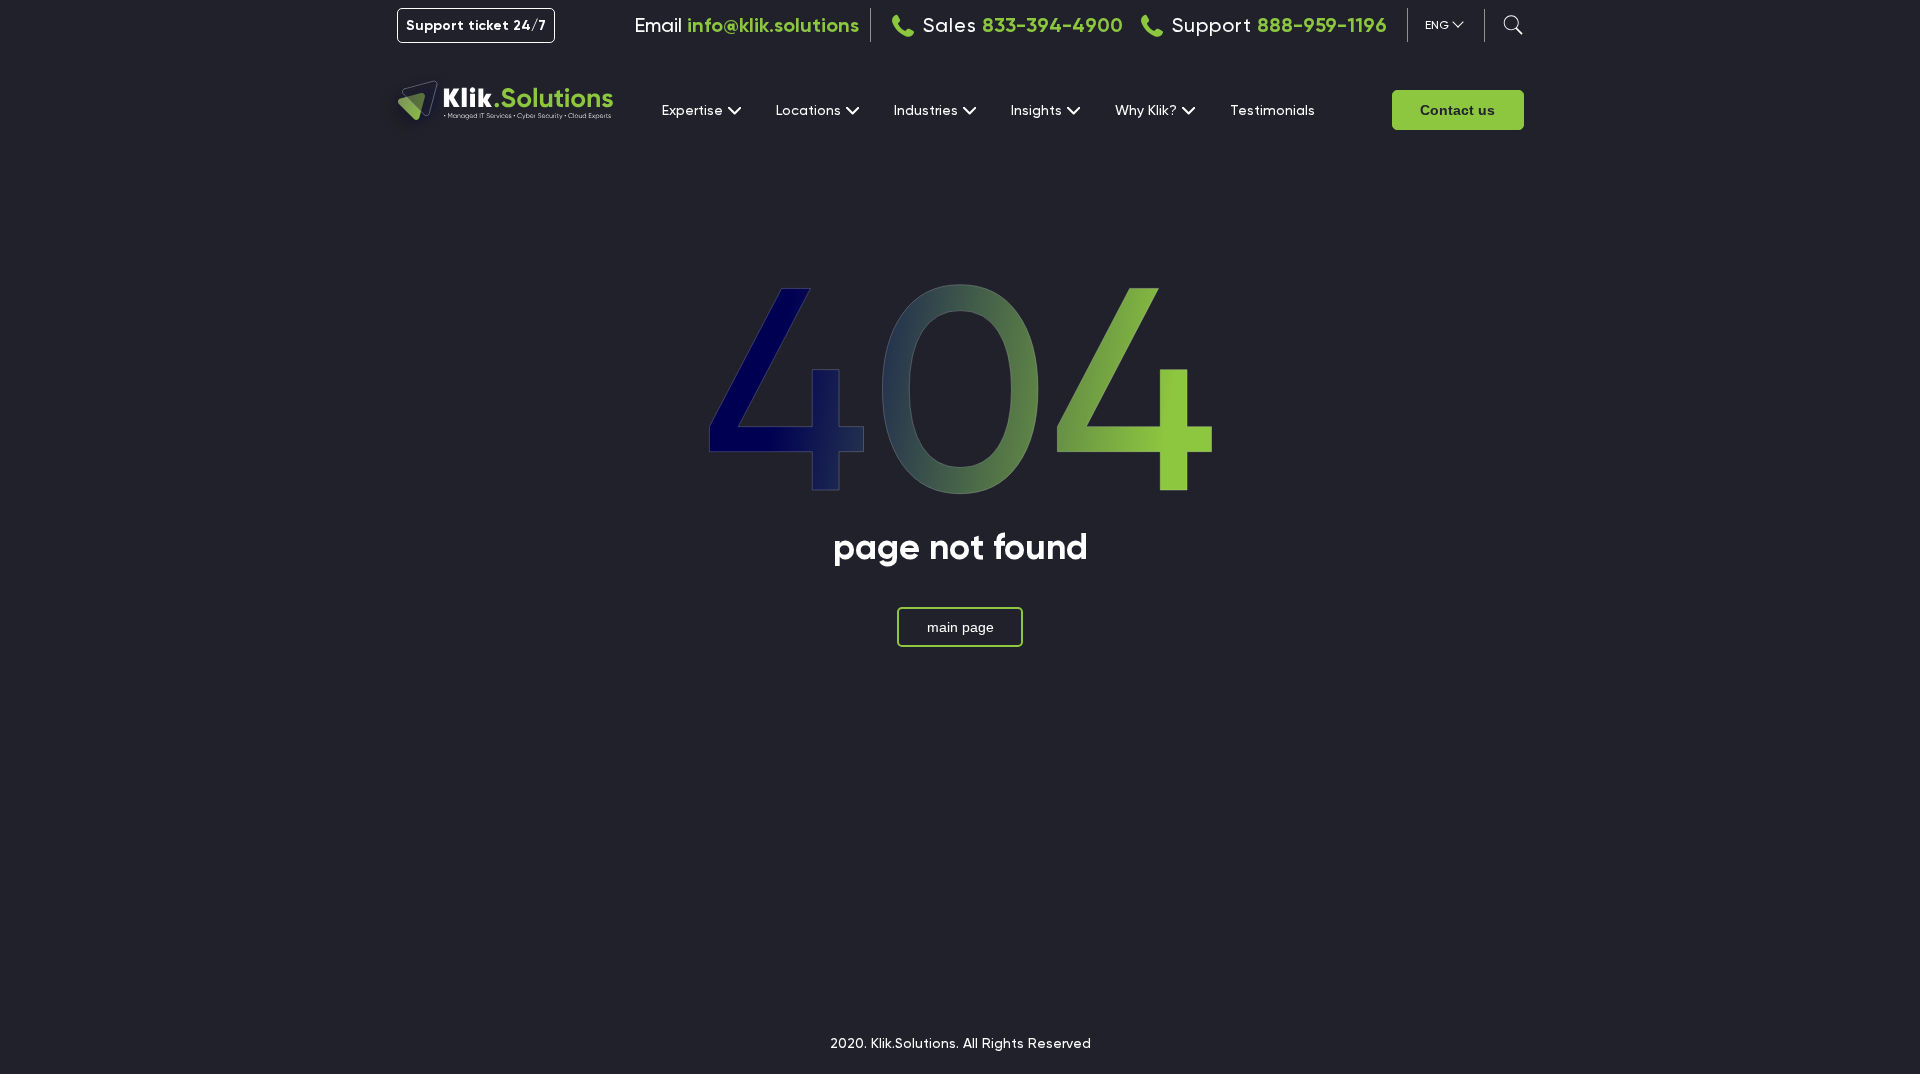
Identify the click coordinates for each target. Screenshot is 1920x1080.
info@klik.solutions (773, 25)
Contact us (1457, 110)
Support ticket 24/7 (476, 25)
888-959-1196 (1322, 25)
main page (960, 627)
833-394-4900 (1052, 25)
